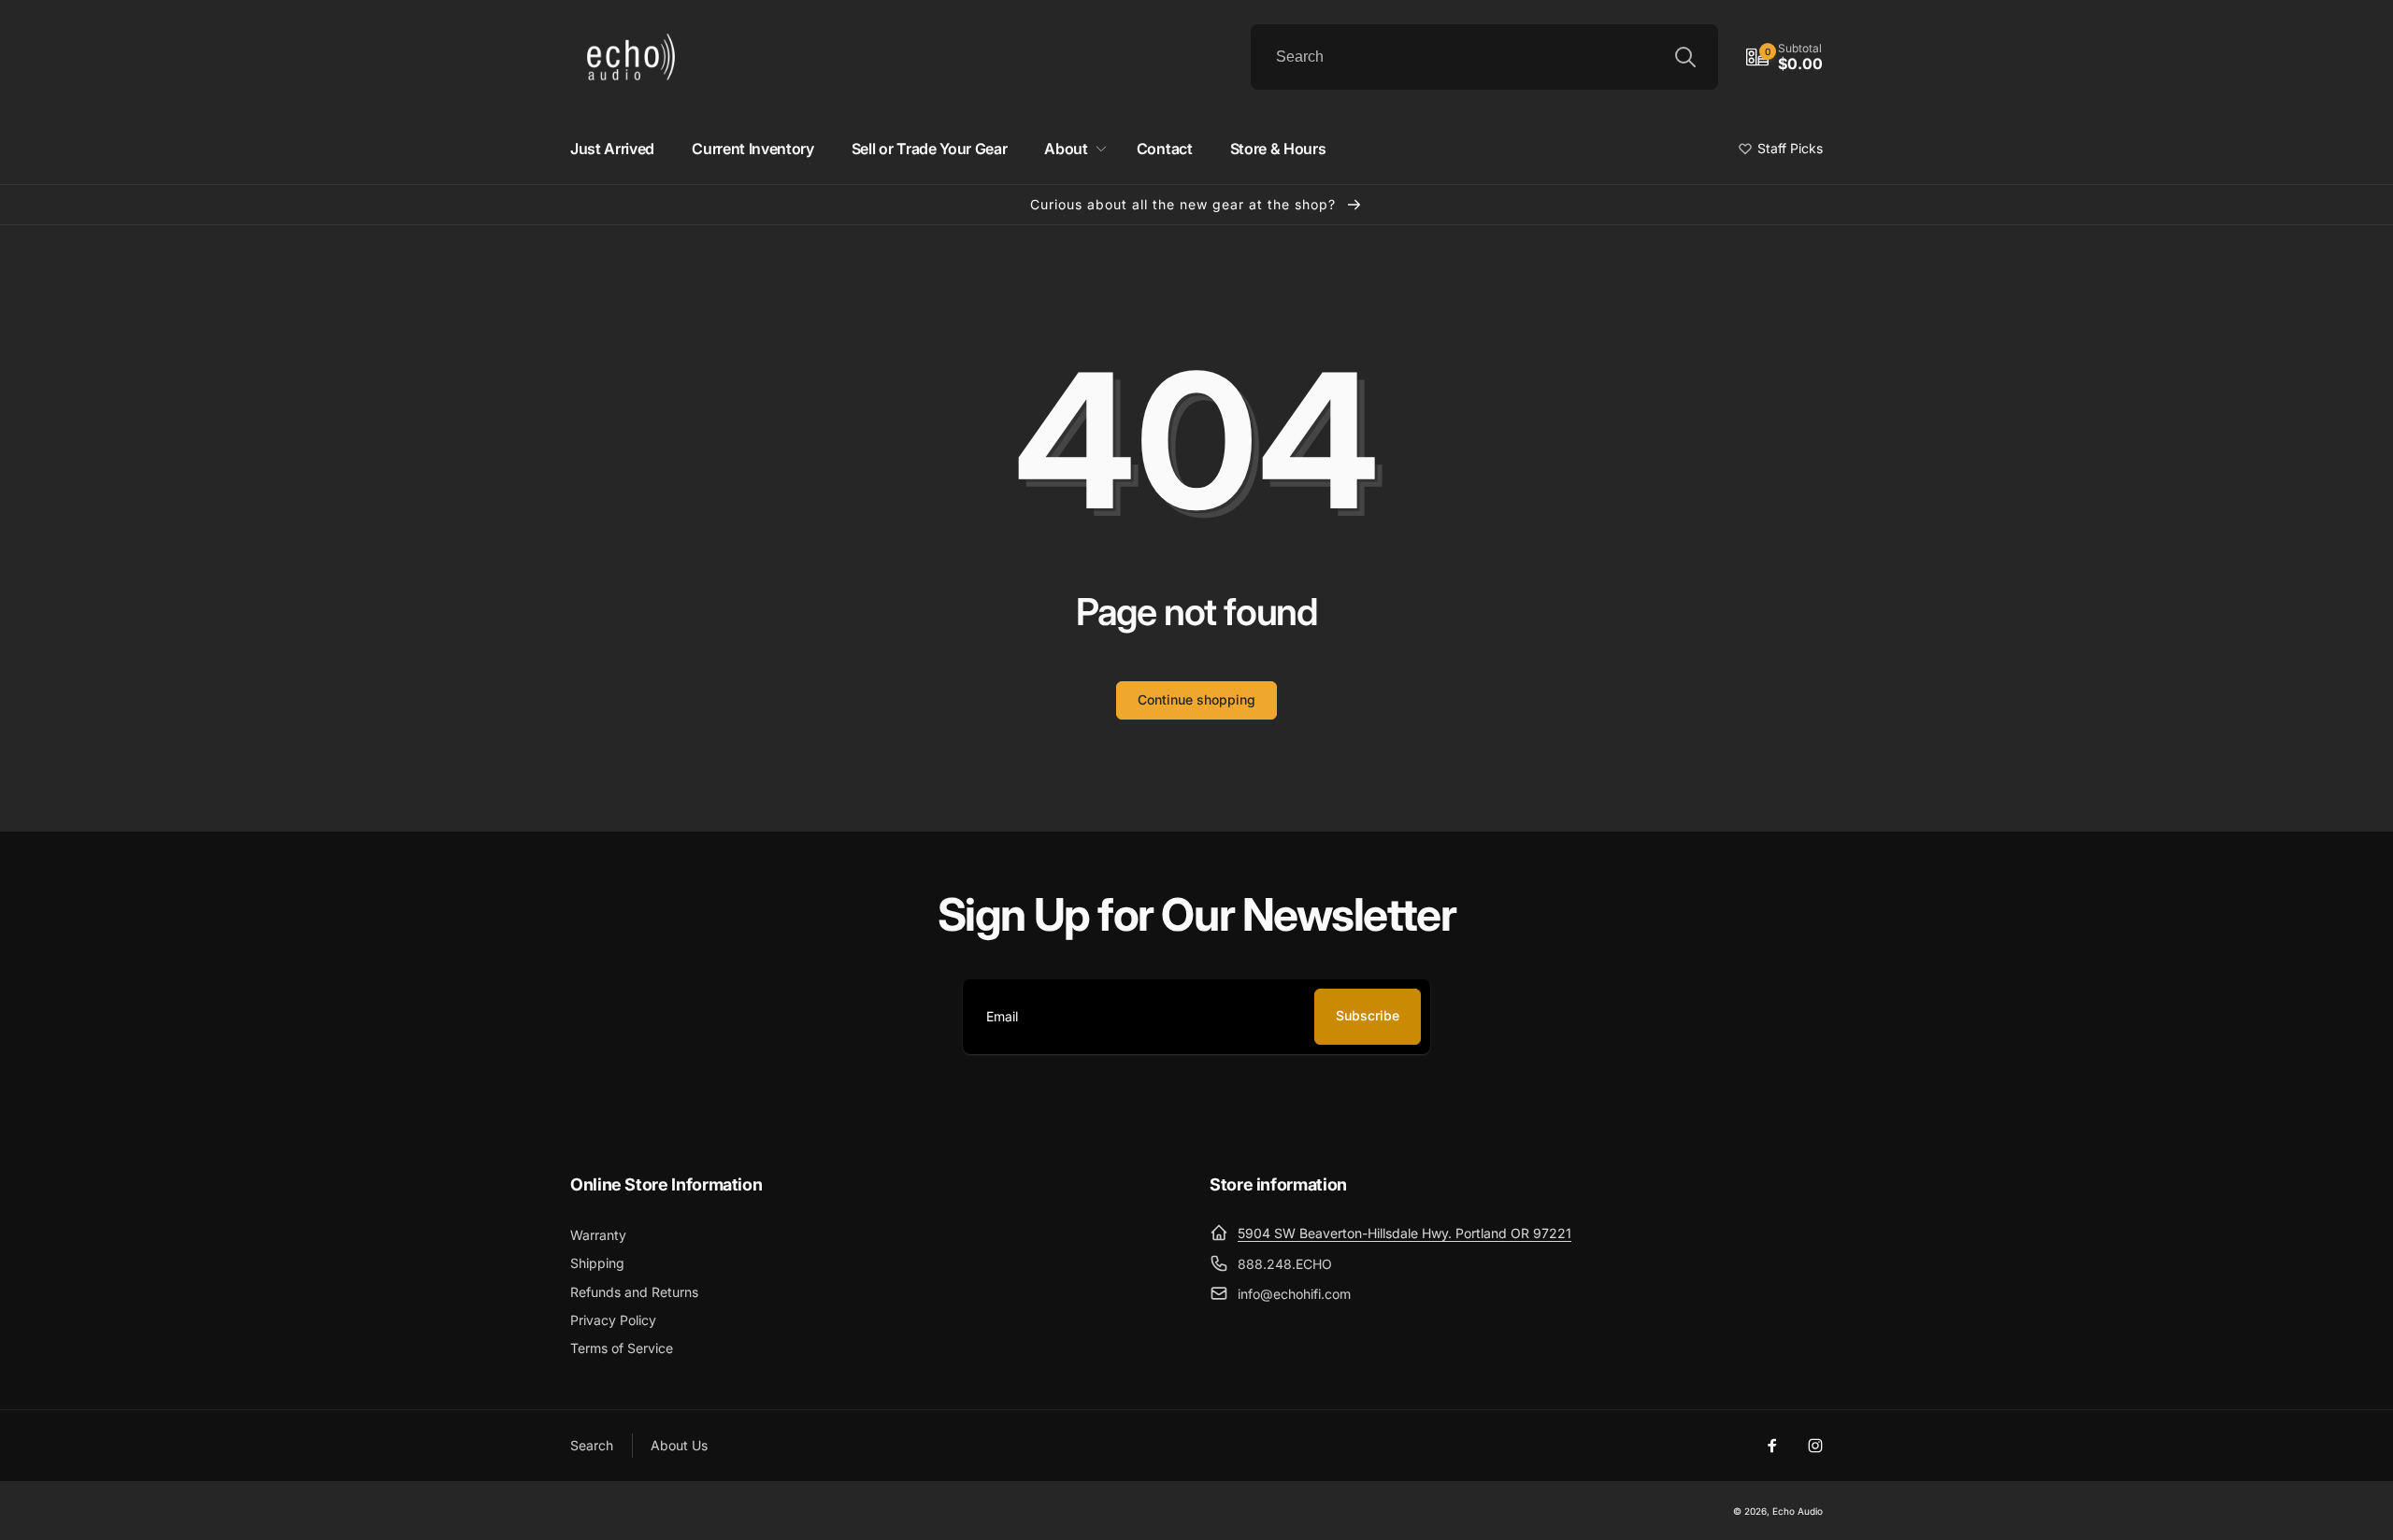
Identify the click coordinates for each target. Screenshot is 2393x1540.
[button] (1784, 57)
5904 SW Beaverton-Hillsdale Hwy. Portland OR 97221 (1404, 1233)
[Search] (1685, 57)
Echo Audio (1798, 1511)
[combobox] (1484, 57)
